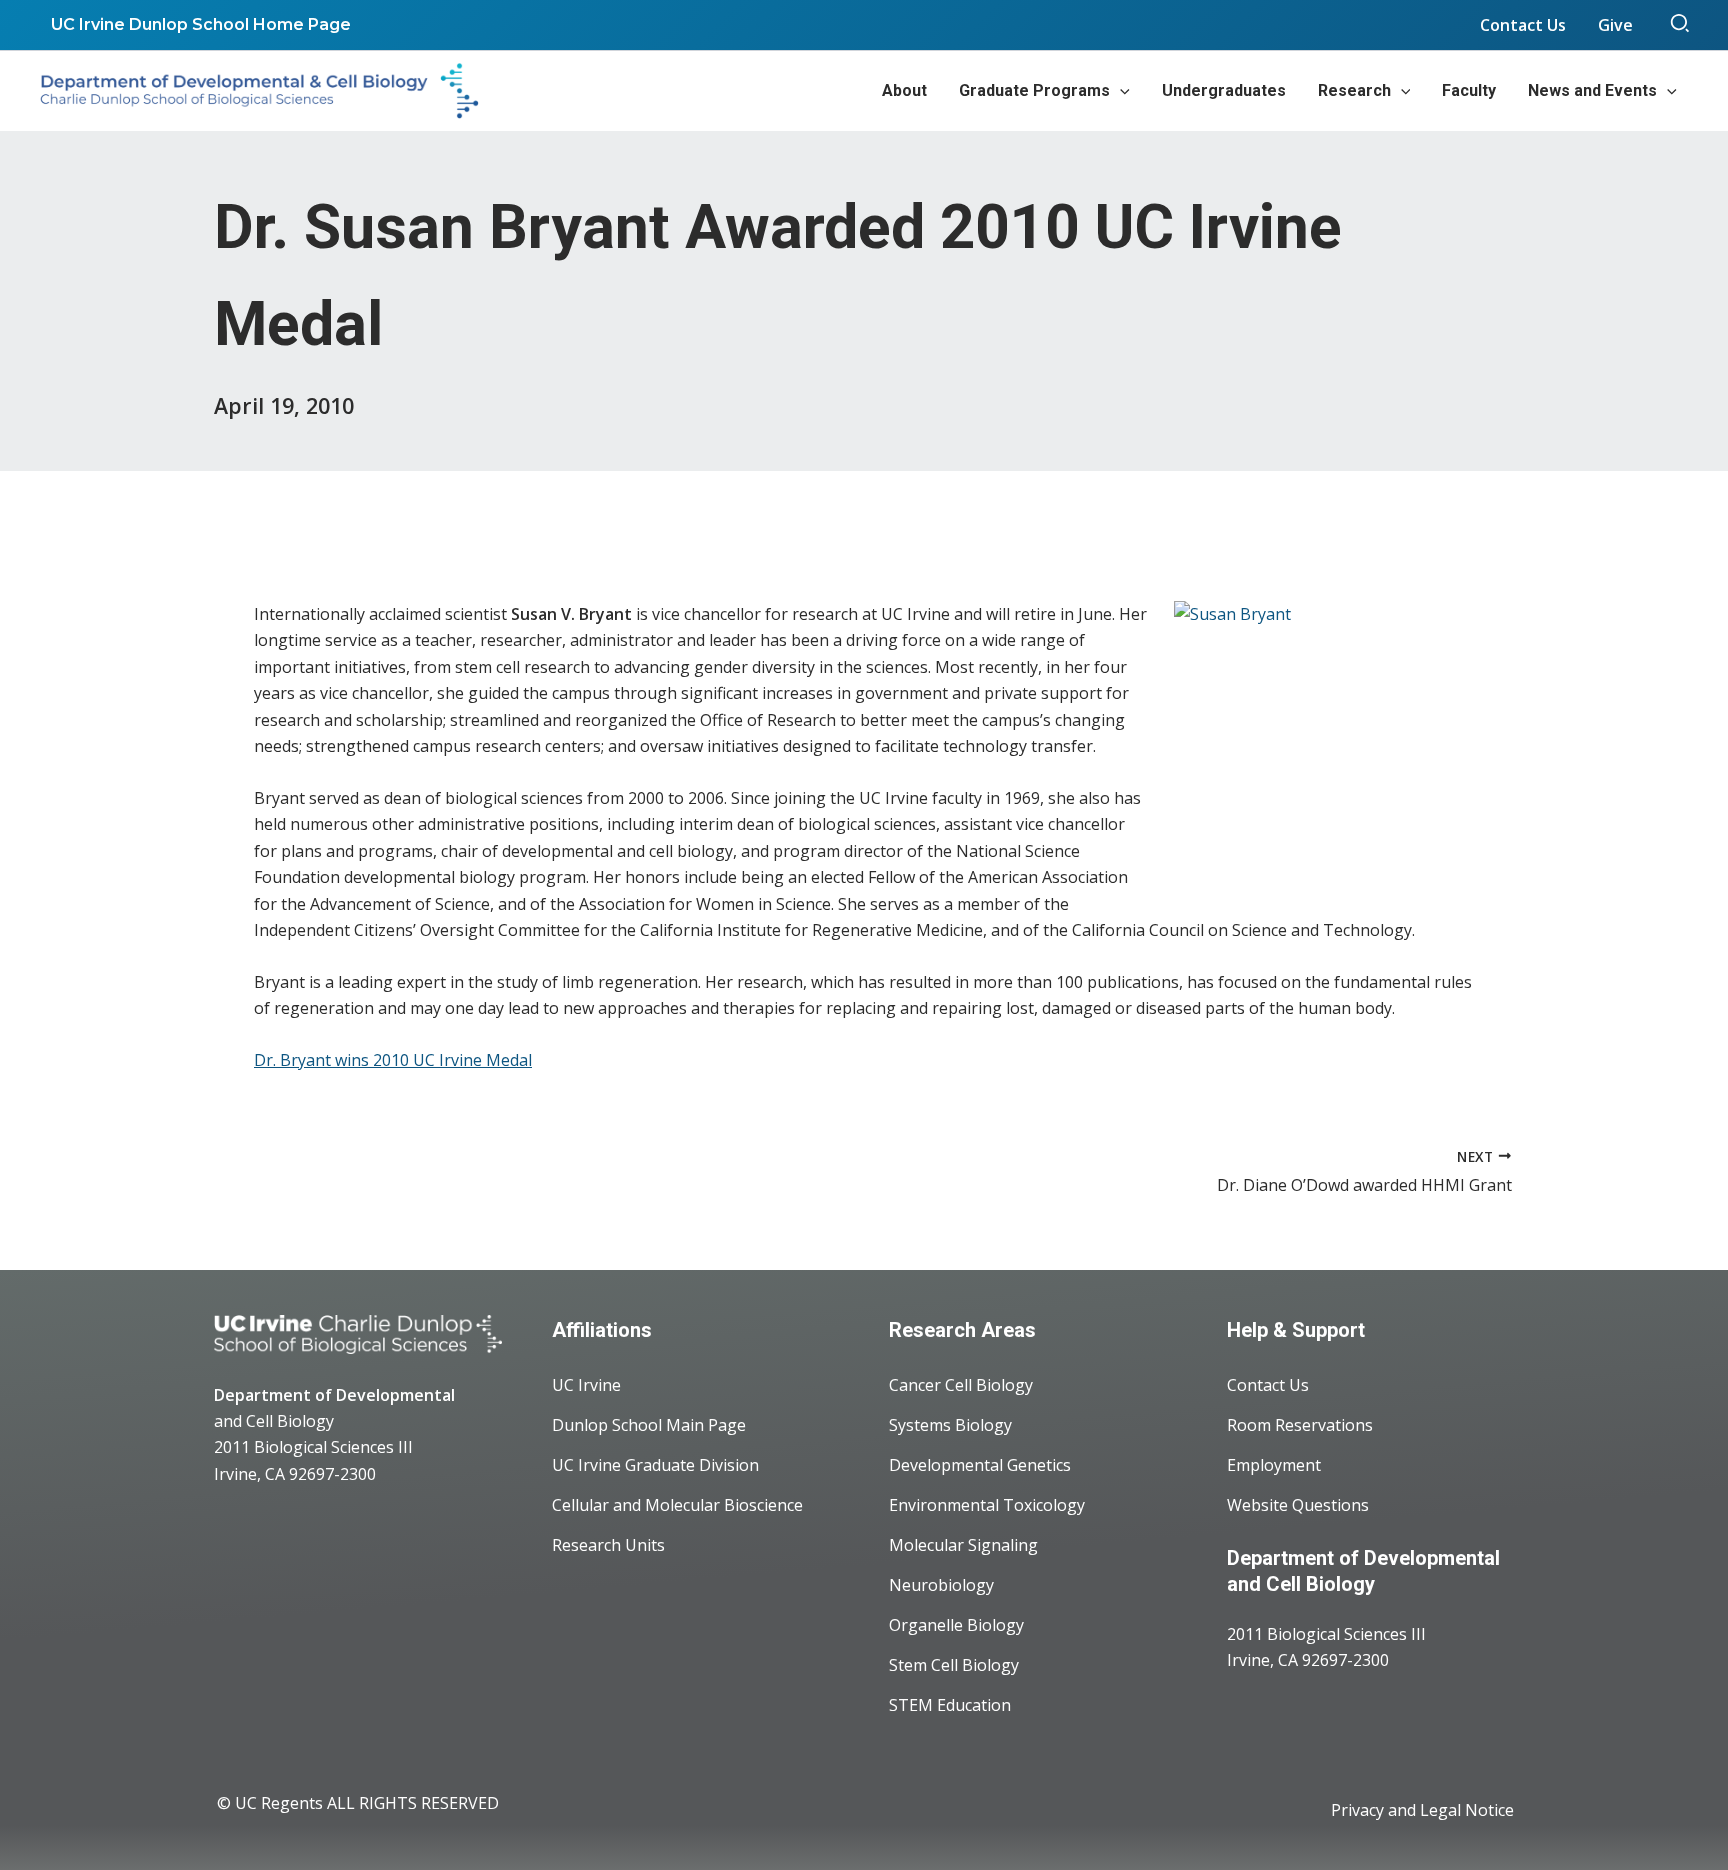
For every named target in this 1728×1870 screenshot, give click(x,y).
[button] (1681, 25)
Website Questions (1298, 1505)
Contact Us (1268, 1385)
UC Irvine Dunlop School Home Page (201, 24)
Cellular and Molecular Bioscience (677, 1505)
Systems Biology (950, 1425)
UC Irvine (586, 1385)
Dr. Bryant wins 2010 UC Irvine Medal (393, 1060)
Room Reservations (1300, 1425)
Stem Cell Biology (954, 1665)
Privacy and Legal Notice (1422, 1810)
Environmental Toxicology (987, 1505)
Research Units (608, 1545)
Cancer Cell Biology (961, 1385)
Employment (1274, 1465)
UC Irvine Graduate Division (655, 1465)
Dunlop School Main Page (649, 1425)
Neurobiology (941, 1585)
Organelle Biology (956, 1625)
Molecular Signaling (963, 1545)
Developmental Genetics (980, 1465)
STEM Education (950, 1705)
